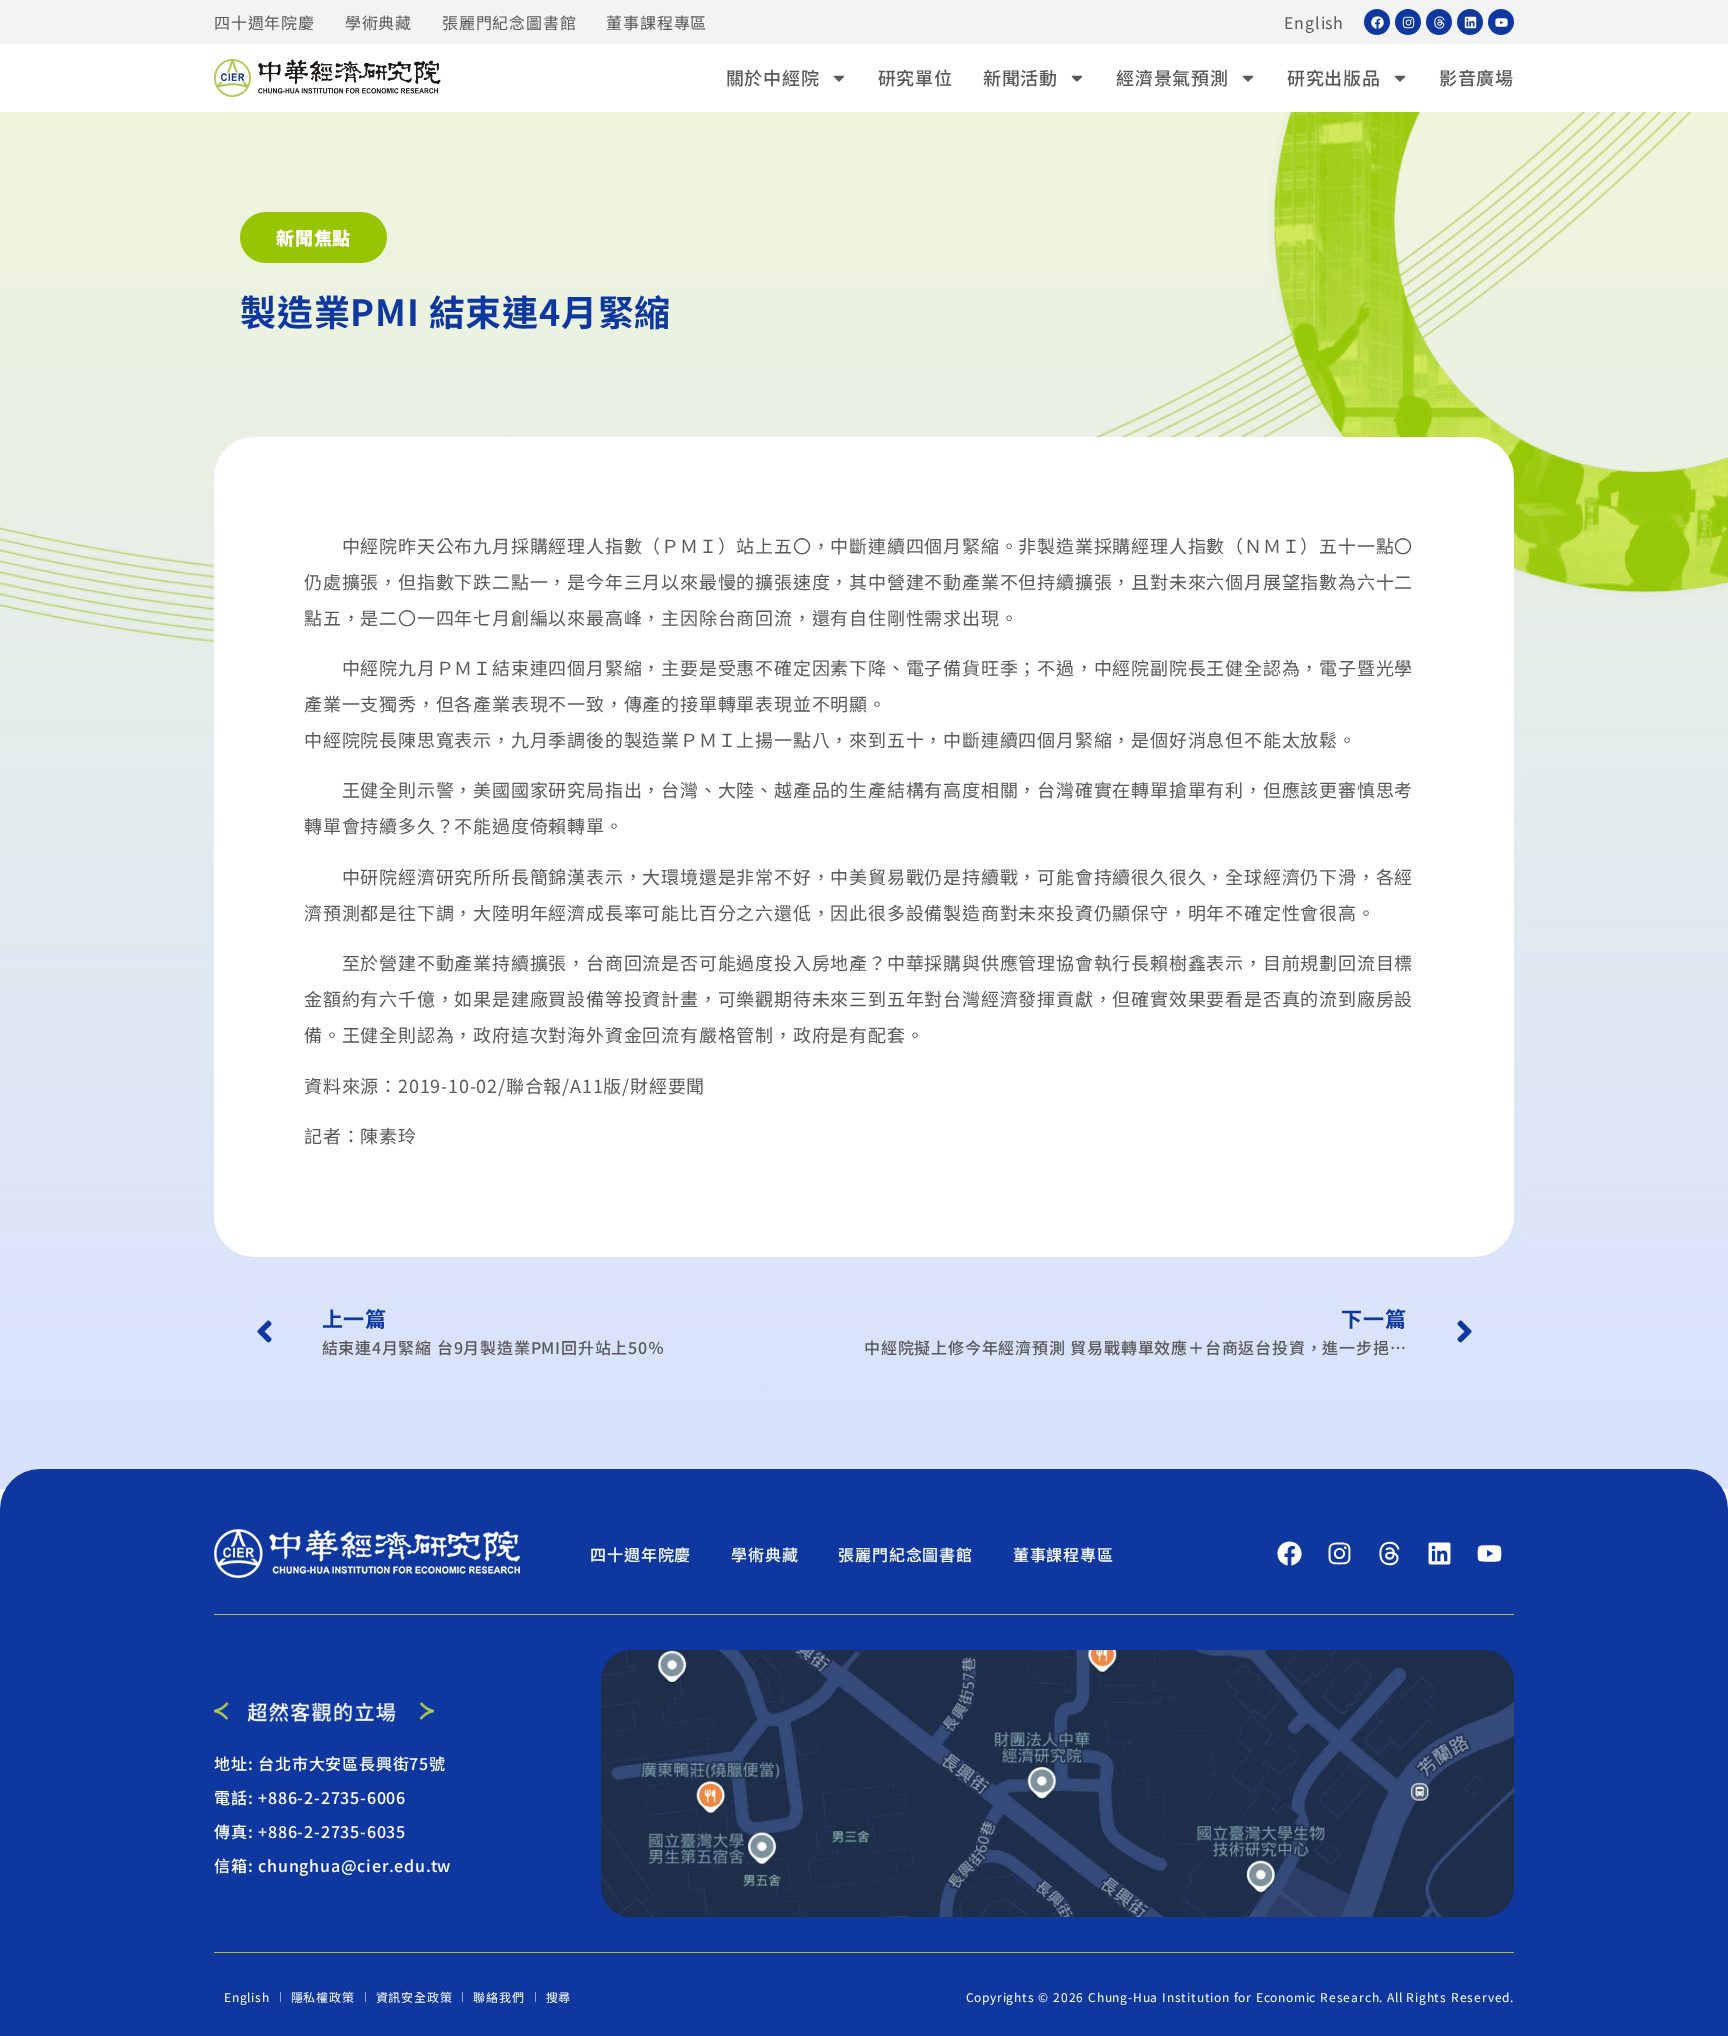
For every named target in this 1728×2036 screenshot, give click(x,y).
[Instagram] (1408, 22)
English (1314, 22)
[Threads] (1439, 22)
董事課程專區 (656, 22)
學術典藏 (378, 22)
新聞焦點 (313, 237)
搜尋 (559, 1996)
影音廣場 (1476, 77)
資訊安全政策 (414, 1996)
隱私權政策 (323, 1996)
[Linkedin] (1470, 22)
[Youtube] (1501, 22)
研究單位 (915, 77)
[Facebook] (1377, 22)
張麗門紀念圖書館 (509, 22)
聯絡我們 (498, 1996)
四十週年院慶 (264, 22)
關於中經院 (773, 77)
